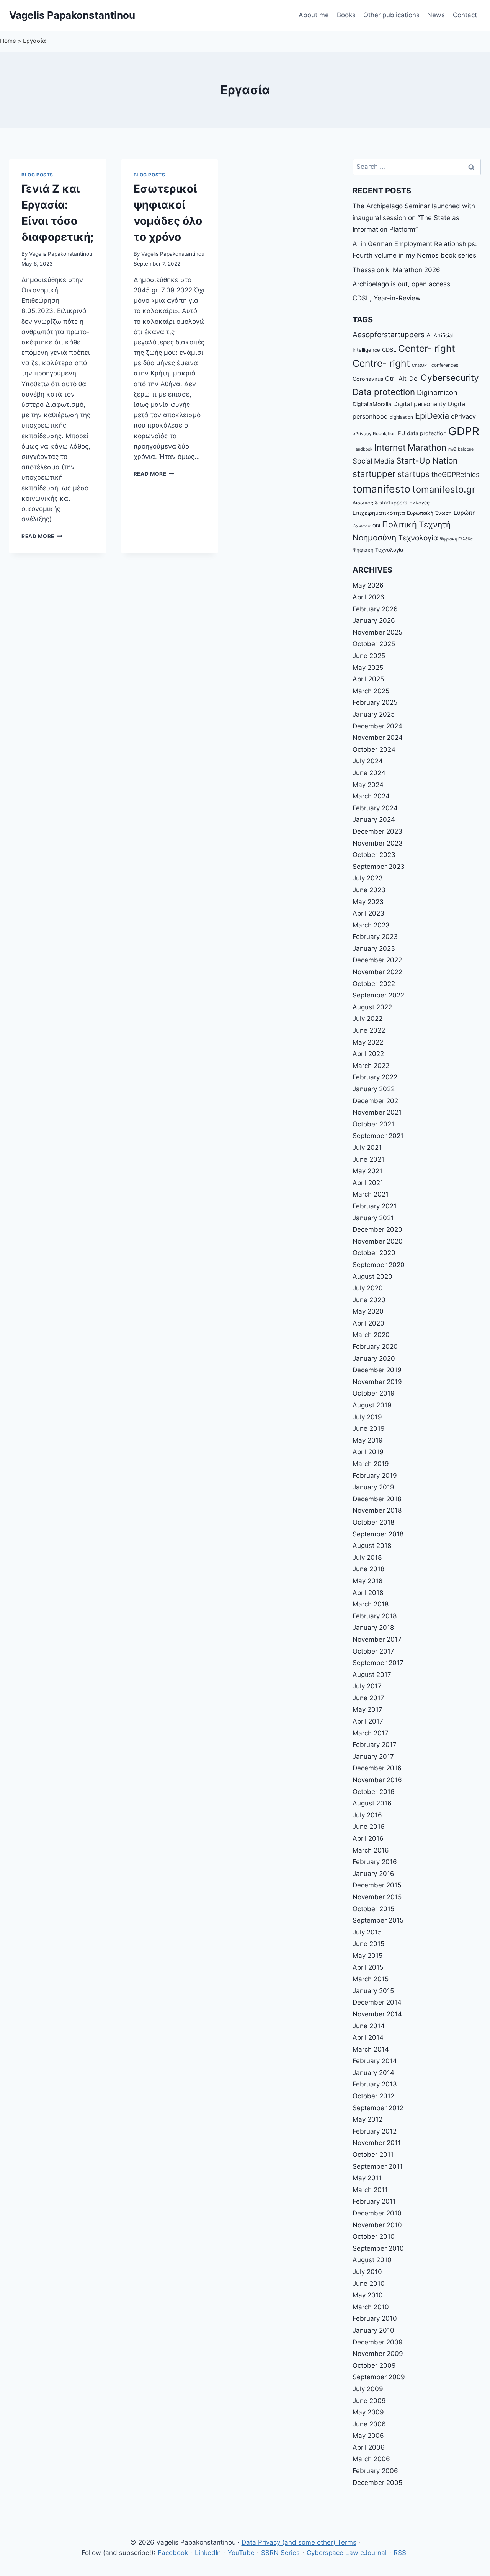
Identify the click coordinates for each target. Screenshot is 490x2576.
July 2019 (367, 1417)
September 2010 (378, 2248)
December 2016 (377, 1768)
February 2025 (375, 702)
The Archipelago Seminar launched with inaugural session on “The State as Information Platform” (414, 218)
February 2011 (374, 2201)
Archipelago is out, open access (401, 284)
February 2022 (375, 1077)
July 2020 (368, 1288)
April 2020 (368, 1323)
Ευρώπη (465, 513)
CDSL (389, 350)
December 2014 (377, 2002)
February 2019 (375, 1476)
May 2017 (367, 1709)
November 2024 (378, 738)
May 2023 (368, 902)
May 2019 (368, 1440)
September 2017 (378, 1663)
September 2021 (378, 1136)
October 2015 (373, 1909)
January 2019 (373, 1487)
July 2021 (367, 1148)
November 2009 (378, 2354)
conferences (445, 365)
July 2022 (367, 1019)
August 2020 (372, 1277)
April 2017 (368, 1721)
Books (346, 15)
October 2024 (374, 749)
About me (314, 15)
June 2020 (369, 1300)
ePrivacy (463, 416)
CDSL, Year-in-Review (387, 298)
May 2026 (368, 585)
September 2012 (378, 2108)
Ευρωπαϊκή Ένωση (429, 513)
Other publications (391, 15)
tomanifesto (381, 489)
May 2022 (368, 1042)
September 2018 (378, 1534)
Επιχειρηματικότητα (379, 513)
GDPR (464, 431)
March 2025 (371, 691)
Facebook (173, 2553)
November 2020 (378, 1241)
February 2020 (375, 1347)
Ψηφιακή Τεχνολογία (378, 550)
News (436, 15)
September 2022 (378, 995)
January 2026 (374, 620)
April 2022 (368, 1054)
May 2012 (367, 2119)
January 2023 (374, 948)
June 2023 (369, 890)
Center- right (427, 348)
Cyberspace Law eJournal (347, 2553)
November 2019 (377, 1382)
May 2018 (367, 1581)
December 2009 (378, 2342)
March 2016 (371, 1850)
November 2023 (378, 843)
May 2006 (368, 2436)
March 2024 (371, 796)
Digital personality (420, 404)
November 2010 (377, 2225)
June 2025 (369, 656)
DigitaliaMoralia (372, 404)
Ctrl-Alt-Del (402, 379)
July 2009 (368, 2389)
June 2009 (369, 2401)
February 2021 (375, 1206)
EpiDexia (432, 416)
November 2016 (377, 1780)
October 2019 (374, 1393)
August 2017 (372, 1675)
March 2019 (371, 1464)
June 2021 (368, 1159)
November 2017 (377, 1639)
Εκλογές (419, 503)
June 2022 (369, 1030)
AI (429, 335)
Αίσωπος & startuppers (380, 503)
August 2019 (372, 1405)
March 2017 (371, 1733)
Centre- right (381, 363)
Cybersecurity (450, 378)
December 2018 (377, 1499)
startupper (374, 474)
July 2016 (367, 1815)
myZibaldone (461, 449)
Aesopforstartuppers (389, 335)
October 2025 (374, 644)
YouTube (241, 2553)
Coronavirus (368, 379)
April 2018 (368, 1593)
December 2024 (377, 726)
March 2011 (370, 2190)
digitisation (401, 417)
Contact (465, 15)
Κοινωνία (362, 526)
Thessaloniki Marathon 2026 (396, 270)
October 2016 (374, 1792)
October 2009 (374, 2365)
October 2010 (374, 2236)
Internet (390, 447)
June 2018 (368, 1569)
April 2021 (368, 1183)
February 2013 (375, 2084)
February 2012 (375, 2131)
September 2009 (379, 2377)
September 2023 (379, 867)
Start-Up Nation (427, 461)
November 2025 (377, 632)
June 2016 (369, 1827)
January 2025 (374, 714)
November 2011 (377, 2143)
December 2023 (377, 831)
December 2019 (377, 1370)
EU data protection (422, 433)
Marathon (427, 447)
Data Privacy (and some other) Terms (299, 2542)
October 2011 (373, 2155)
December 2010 (377, 2213)
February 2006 (375, 2471)
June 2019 (369, 1428)
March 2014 (371, 2049)
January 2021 (373, 1218)
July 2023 (368, 878)
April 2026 (368, 597)
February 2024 (375, 808)
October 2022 (374, 984)
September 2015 (378, 1920)
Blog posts (37, 175)
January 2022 (374, 1089)
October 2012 (373, 2096)
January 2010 (373, 2330)
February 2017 (375, 1745)
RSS (400, 2553)
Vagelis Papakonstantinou (61, 254)
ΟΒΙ (376, 526)
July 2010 (367, 2272)
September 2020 (379, 1265)
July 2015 (367, 1932)
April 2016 (368, 1838)
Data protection (384, 392)
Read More (42, 536)
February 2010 (375, 2318)
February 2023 (375, 937)
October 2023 (374, 855)
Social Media (373, 461)
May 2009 (368, 2412)
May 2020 (368, 1311)
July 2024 (368, 761)
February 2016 (375, 1862)
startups (413, 474)
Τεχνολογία (418, 538)
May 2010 (368, 2295)
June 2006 (369, 2424)
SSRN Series (280, 2553)
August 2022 (372, 1007)
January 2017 (373, 1757)
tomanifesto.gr (444, 489)
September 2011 (378, 2166)
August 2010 (372, 2260)
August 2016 (372, 1803)
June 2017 (368, 1698)
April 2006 (369, 2447)
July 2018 (367, 1557)
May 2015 (367, 1956)
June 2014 (369, 2026)
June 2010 (369, 2284)
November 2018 (377, 1510)
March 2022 (371, 1066)
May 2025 (368, 668)
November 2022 (377, 972)
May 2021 (367, 1171)
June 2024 (369, 773)
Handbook (363, 449)
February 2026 (375, 609)
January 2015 (373, 1991)
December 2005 (377, 2483)
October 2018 (373, 1522)
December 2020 (377, 1229)
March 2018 (371, 1604)
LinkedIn (208, 2553)
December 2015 (377, 1885)
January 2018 (373, 1628)
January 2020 (374, 1358)
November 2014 (377, 2014)
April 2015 (368, 1967)
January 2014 (373, 2073)
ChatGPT (421, 365)
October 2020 (374, 1253)
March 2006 (371, 2459)
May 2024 (368, 785)
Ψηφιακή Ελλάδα (456, 539)
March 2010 (371, 2307)
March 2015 (371, 1979)
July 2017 (367, 1686)
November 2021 (377, 1112)
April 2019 (368, 1452)
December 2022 (377, 960)
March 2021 (371, 1194)
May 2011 (367, 2178)
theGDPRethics (455, 474)
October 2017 (373, 1651)
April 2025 (368, 679)
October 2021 (373, 1124)
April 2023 (368, 913)
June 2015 (368, 1944)
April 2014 (368, 2037)
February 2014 (375, 2061)
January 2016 (373, 1874)
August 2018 (372, 1546)
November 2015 (377, 1897)
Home (8, 41)
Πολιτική (399, 524)
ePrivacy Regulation (374, 434)
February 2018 (375, 1616)
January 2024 (374, 819)
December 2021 (377, 1101)
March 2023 (371, 925)
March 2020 (371, 1335)
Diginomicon (437, 392)
